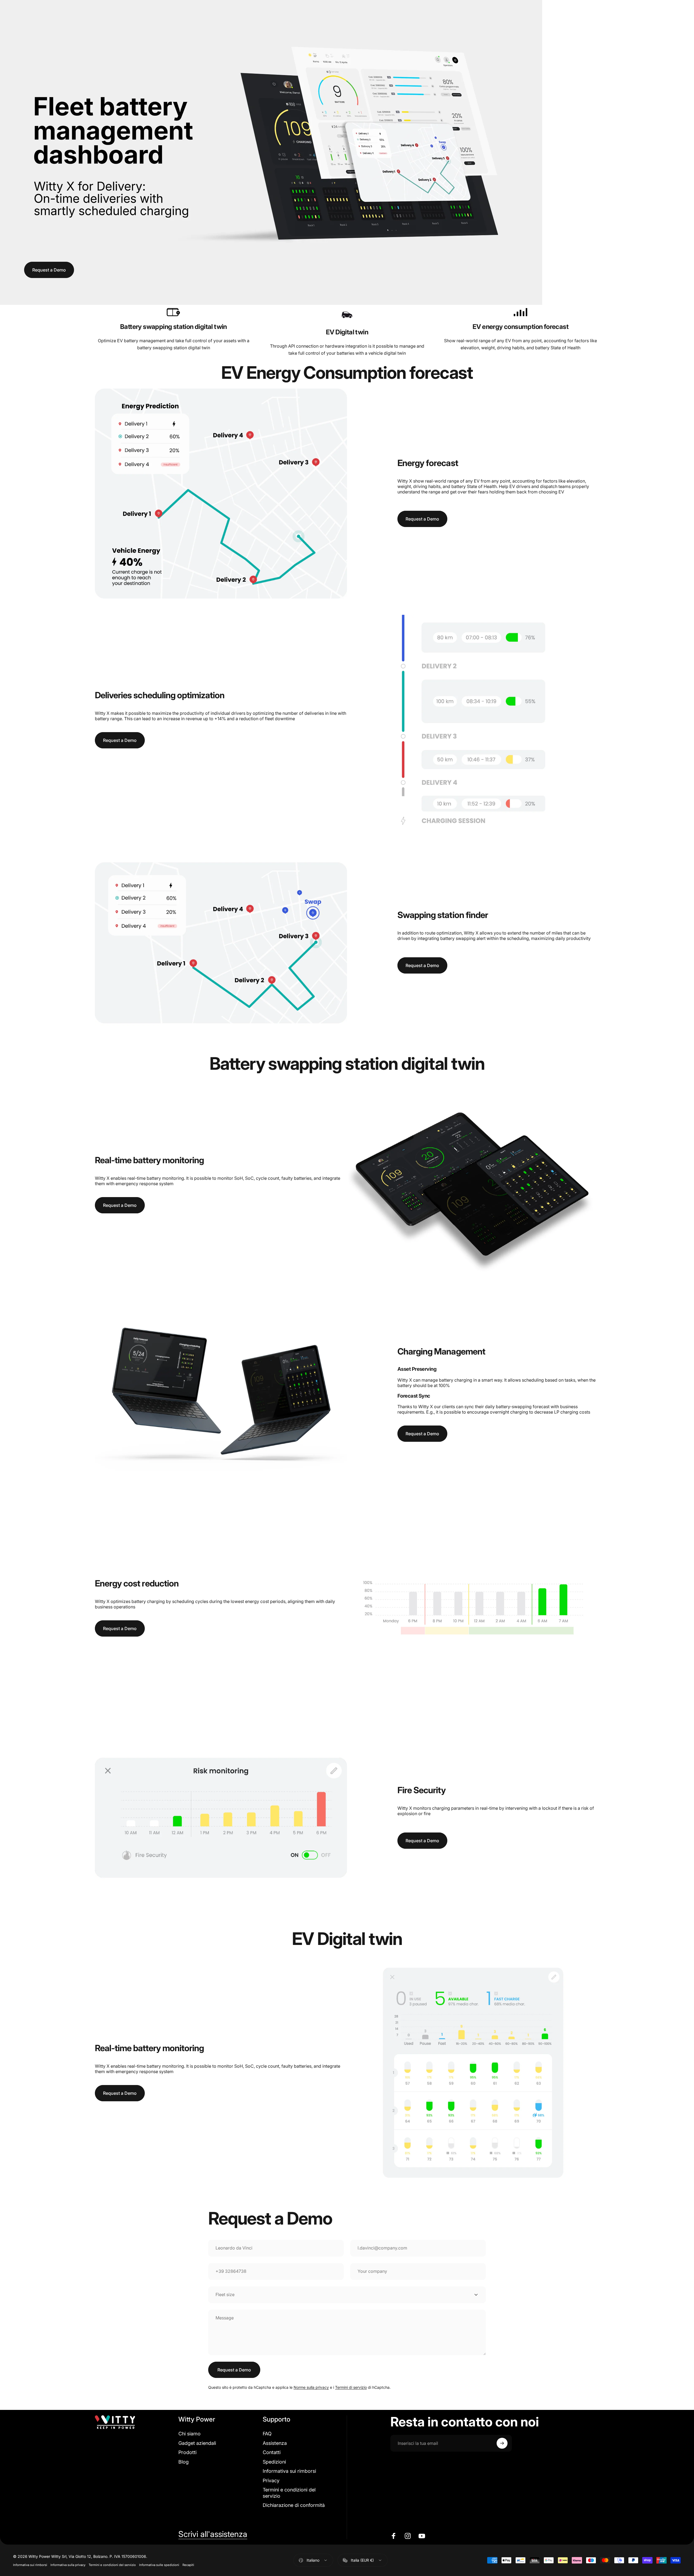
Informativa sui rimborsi (289, 2471)
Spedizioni (274, 2462)
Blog (184, 2462)
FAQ (267, 2434)
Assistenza (275, 2443)
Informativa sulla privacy (68, 2565)
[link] (173, 312)
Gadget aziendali (197, 2443)
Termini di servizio (351, 2387)
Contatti (272, 2452)
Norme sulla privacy (311, 2387)
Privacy (271, 2480)
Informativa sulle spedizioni (159, 2565)
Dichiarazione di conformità (294, 2505)
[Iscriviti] (502, 2443)
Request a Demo (49, 270)
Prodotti (187, 2452)
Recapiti (188, 2565)
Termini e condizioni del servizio (289, 2493)
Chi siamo (189, 2434)
